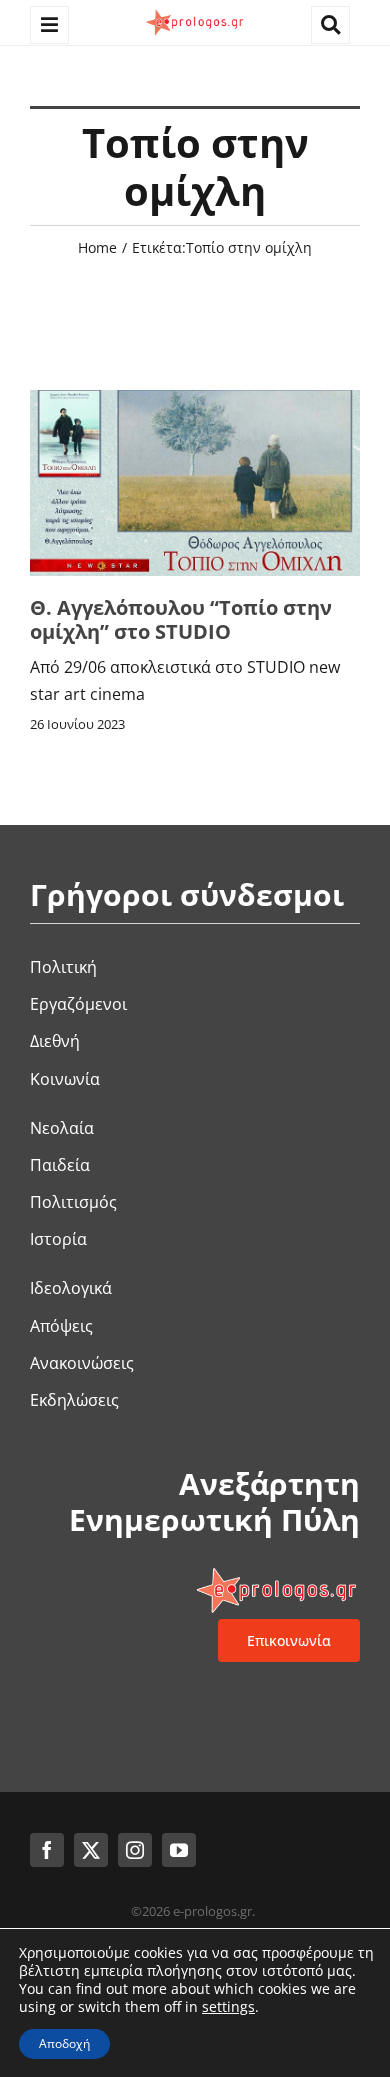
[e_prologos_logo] (194, 13)
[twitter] (91, 1850)
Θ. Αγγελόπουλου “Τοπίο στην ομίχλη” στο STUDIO (181, 619)
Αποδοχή (64, 2043)
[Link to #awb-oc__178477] (49, 25)
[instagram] (135, 1850)
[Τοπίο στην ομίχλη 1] (195, 398)
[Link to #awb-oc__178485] (330, 25)
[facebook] (47, 1850)
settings (228, 2007)
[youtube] (179, 1850)
